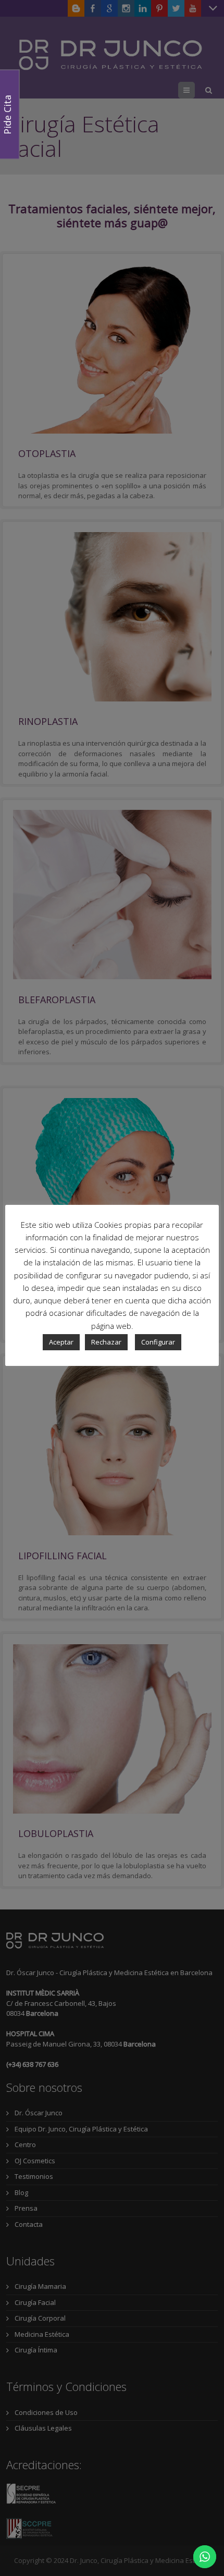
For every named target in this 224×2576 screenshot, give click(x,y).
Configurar (158, 1342)
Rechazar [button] (106, 1342)
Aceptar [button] (61, 1342)
